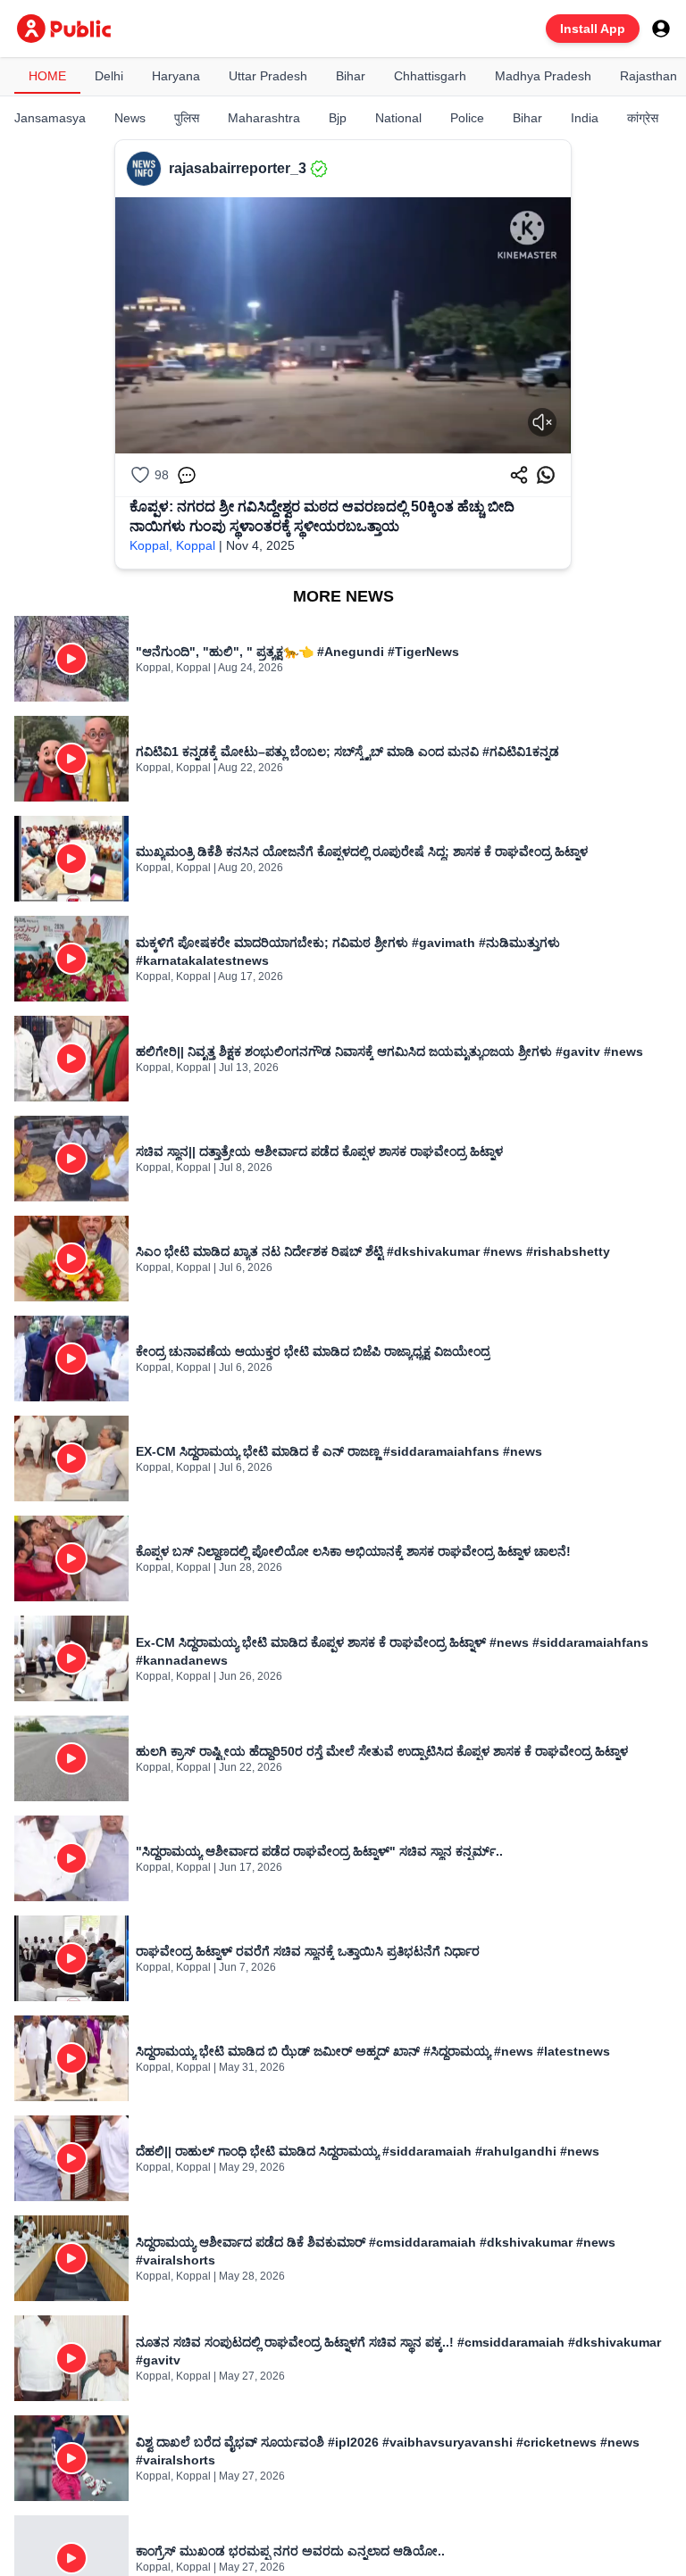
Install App (593, 29)
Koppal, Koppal (172, 545)
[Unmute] (542, 422)
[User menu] (661, 29)
